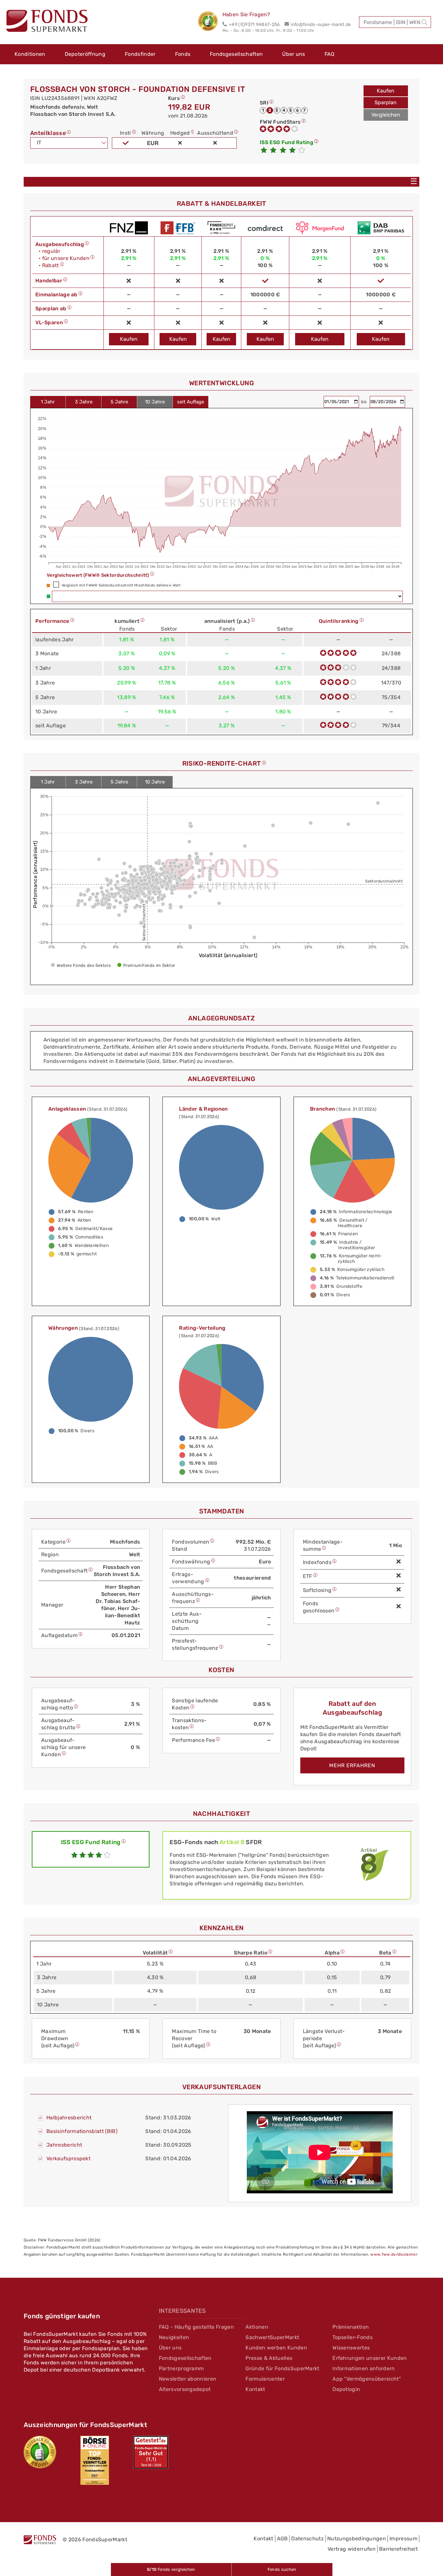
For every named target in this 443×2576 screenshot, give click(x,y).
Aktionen (257, 2327)
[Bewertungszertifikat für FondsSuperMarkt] (210, 22)
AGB (282, 2539)
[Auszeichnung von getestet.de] (151, 2452)
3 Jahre (84, 402)
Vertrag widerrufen (352, 2549)
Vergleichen (386, 115)
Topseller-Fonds (353, 2337)
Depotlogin (346, 2389)
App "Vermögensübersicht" (367, 2379)
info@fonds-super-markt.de (321, 25)
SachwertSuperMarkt (272, 2337)
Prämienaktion (351, 2327)
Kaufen (386, 91)
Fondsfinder (140, 54)
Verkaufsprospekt (68, 2158)
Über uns (294, 54)
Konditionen (30, 54)
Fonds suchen (282, 2569)
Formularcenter (265, 2379)
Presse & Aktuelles (269, 2358)
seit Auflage (191, 402)
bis (365, 402)
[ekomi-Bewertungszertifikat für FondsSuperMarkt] (40, 2452)
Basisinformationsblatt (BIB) (82, 2131)
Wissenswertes (351, 2348)
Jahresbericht (64, 2145)
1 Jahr (48, 402)
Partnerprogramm (181, 2368)
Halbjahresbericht (69, 2118)
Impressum (403, 2539)
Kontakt (255, 2389)
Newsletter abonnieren (188, 2379)
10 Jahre (155, 402)
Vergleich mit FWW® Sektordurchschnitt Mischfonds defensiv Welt (121, 585)
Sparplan (386, 102)
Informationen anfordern (364, 2368)
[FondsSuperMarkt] (47, 22)
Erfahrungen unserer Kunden (370, 2358)
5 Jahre (119, 402)
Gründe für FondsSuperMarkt (282, 2368)
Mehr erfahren (352, 1765)
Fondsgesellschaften (236, 54)
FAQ (330, 54)
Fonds (183, 54)
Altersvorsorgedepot (185, 2389)
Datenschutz (307, 2539)
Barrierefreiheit (398, 2549)
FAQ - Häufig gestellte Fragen (196, 2327)
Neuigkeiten (174, 2337)
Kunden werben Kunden (276, 2348)
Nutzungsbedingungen (357, 2539)
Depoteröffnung (85, 54)
